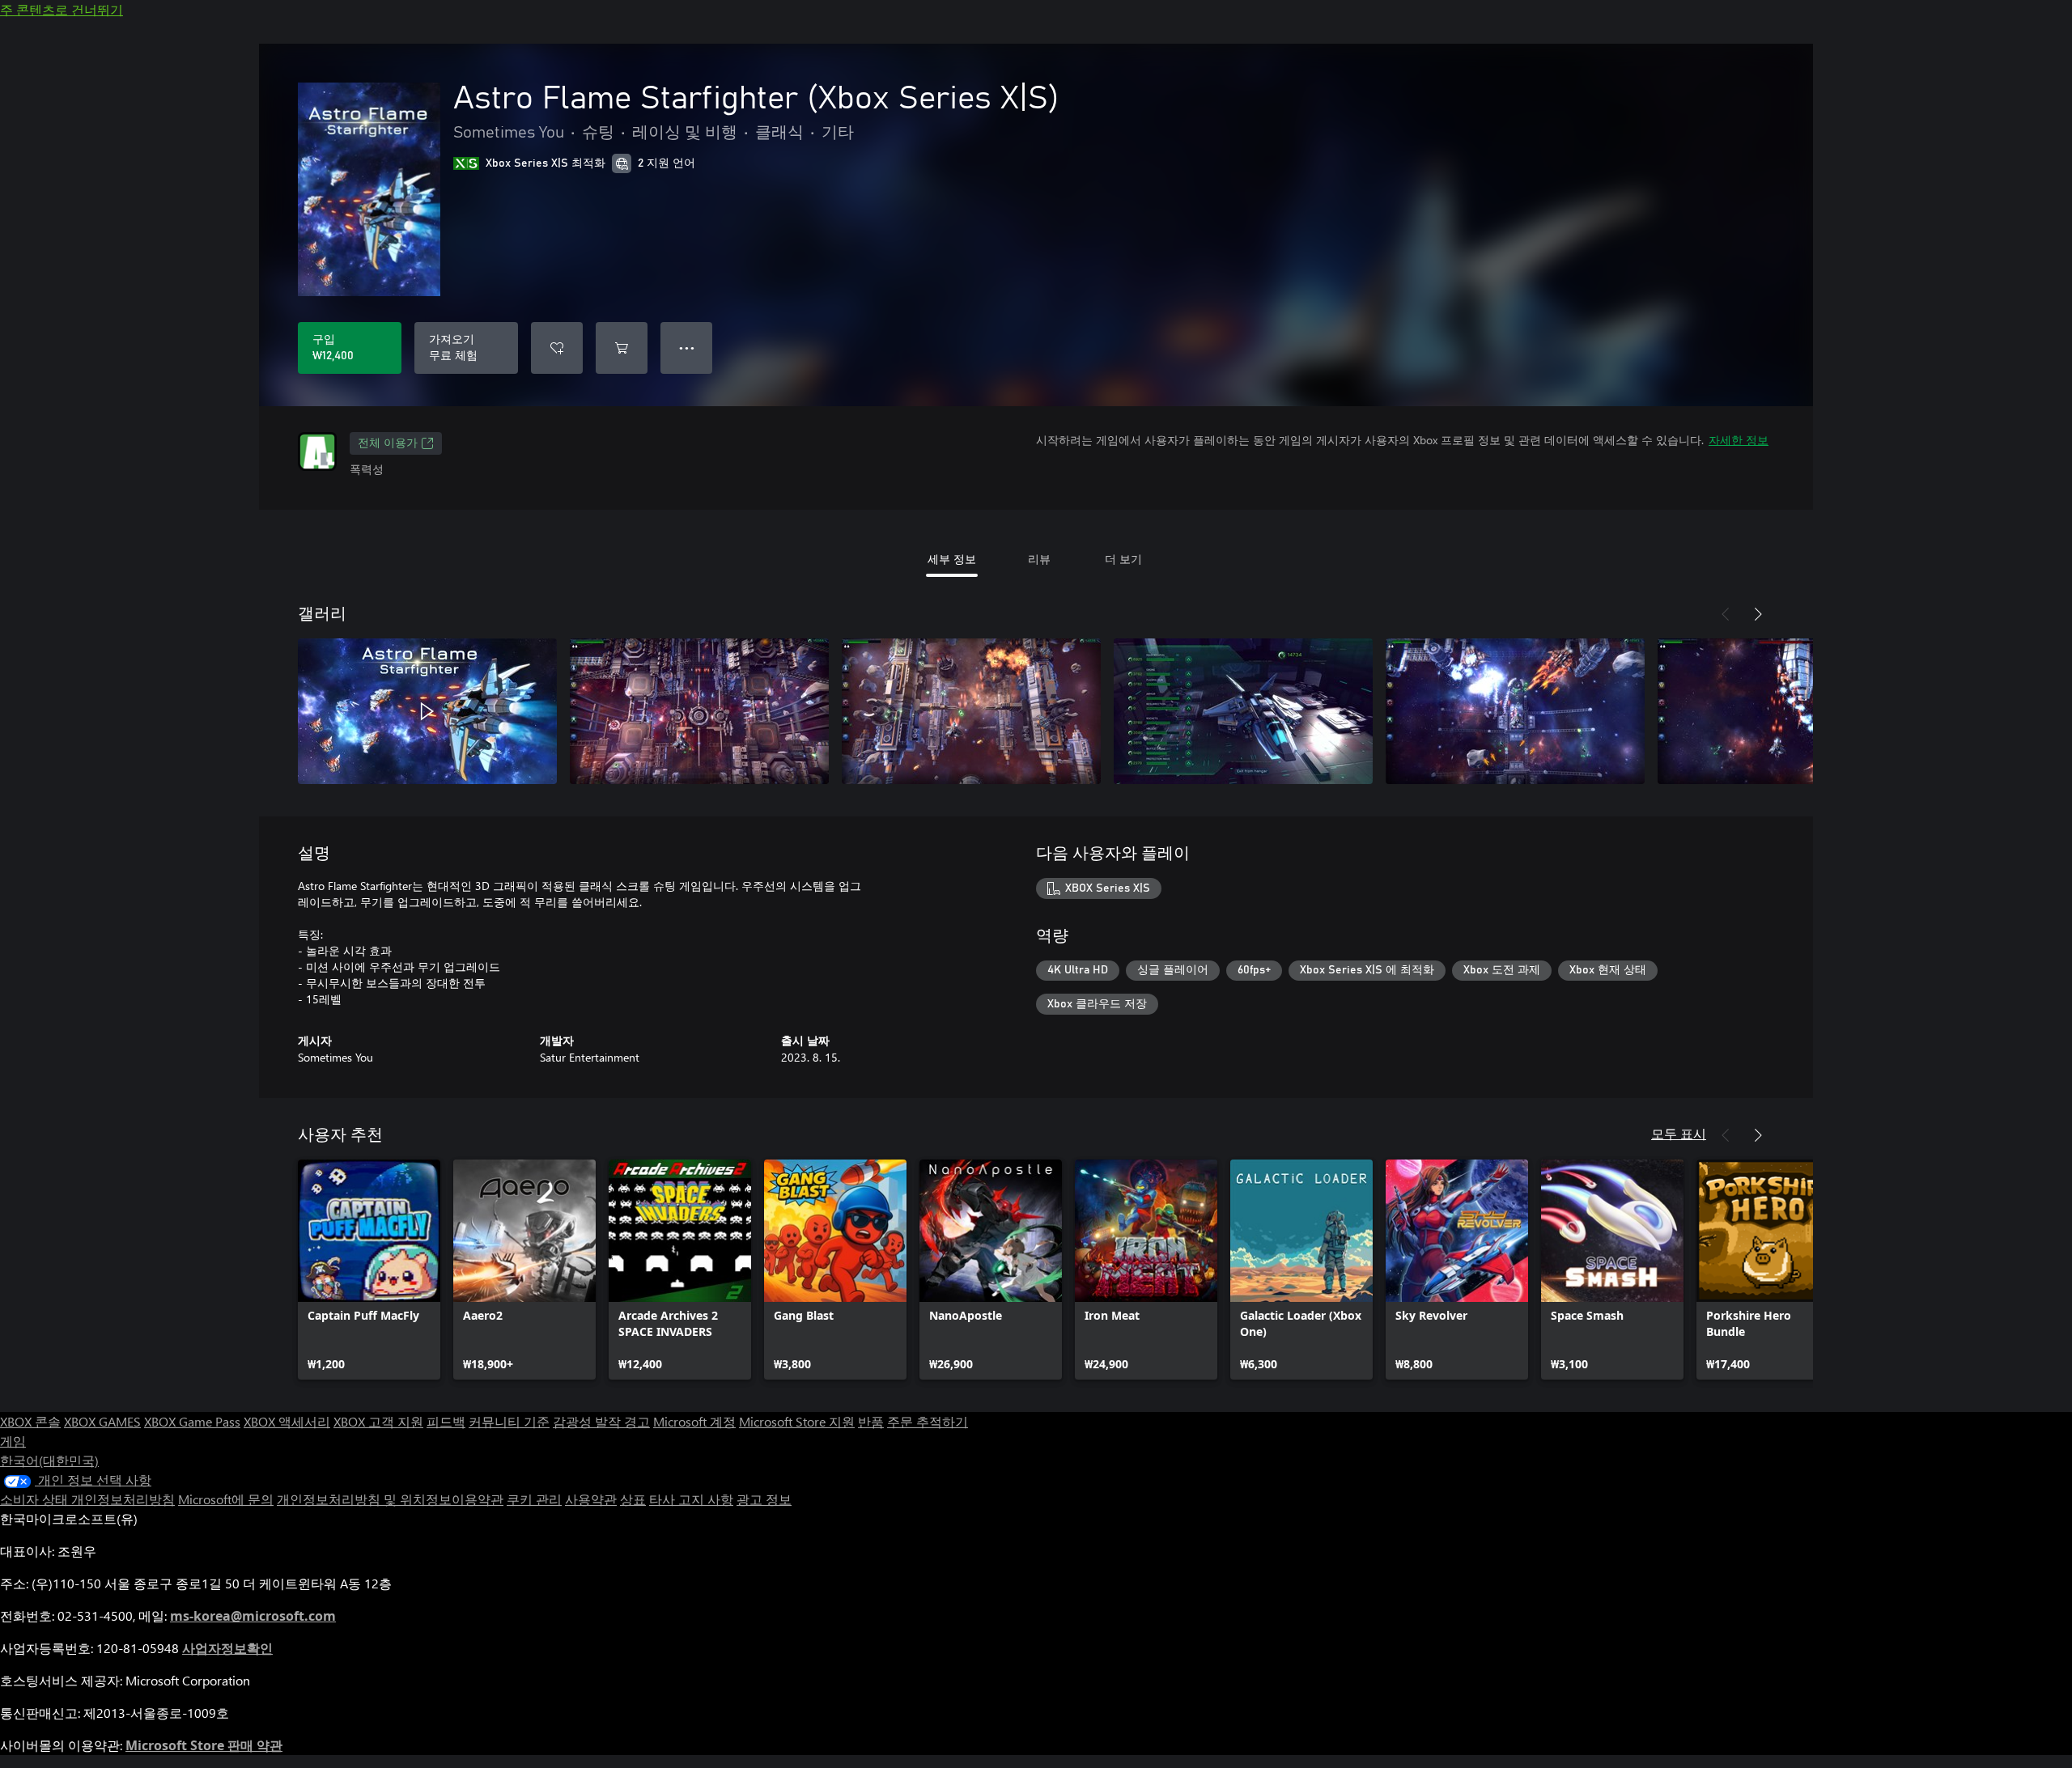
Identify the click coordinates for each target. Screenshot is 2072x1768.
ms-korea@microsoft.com (253, 1616)
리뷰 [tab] (1039, 559)
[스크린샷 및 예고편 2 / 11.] (699, 711)
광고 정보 (764, 1499)
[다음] (1758, 614)
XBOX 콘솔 (30, 1421)
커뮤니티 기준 (509, 1421)
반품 (871, 1421)
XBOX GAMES (102, 1421)
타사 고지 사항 (691, 1499)
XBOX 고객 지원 (378, 1421)
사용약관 (591, 1499)
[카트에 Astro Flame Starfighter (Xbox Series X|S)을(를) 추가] (622, 348)
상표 (633, 1499)
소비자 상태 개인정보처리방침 (87, 1499)
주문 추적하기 (928, 1421)
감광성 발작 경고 (601, 1421)
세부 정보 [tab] (952, 559)
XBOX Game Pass (192, 1421)
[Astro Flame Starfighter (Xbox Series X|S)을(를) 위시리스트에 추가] (557, 348)
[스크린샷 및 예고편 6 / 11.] (1787, 711)
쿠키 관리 (534, 1499)
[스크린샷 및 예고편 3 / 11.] (971, 711)
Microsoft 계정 (694, 1421)
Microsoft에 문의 (226, 1499)
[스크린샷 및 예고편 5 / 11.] (1515, 711)
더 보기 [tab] (1123, 559)
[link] (369, 1270)
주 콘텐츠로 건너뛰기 (62, 9)
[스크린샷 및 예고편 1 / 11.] (427, 711)
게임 (13, 1441)
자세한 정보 (1739, 440)
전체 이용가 (388, 443)
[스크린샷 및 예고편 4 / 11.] (1243, 711)
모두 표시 (1679, 1133)
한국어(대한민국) (49, 1460)
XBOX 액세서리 (287, 1421)
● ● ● (687, 348)
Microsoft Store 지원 (797, 1421)
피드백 (446, 1421)
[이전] (1726, 614)
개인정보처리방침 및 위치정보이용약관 (390, 1499)
